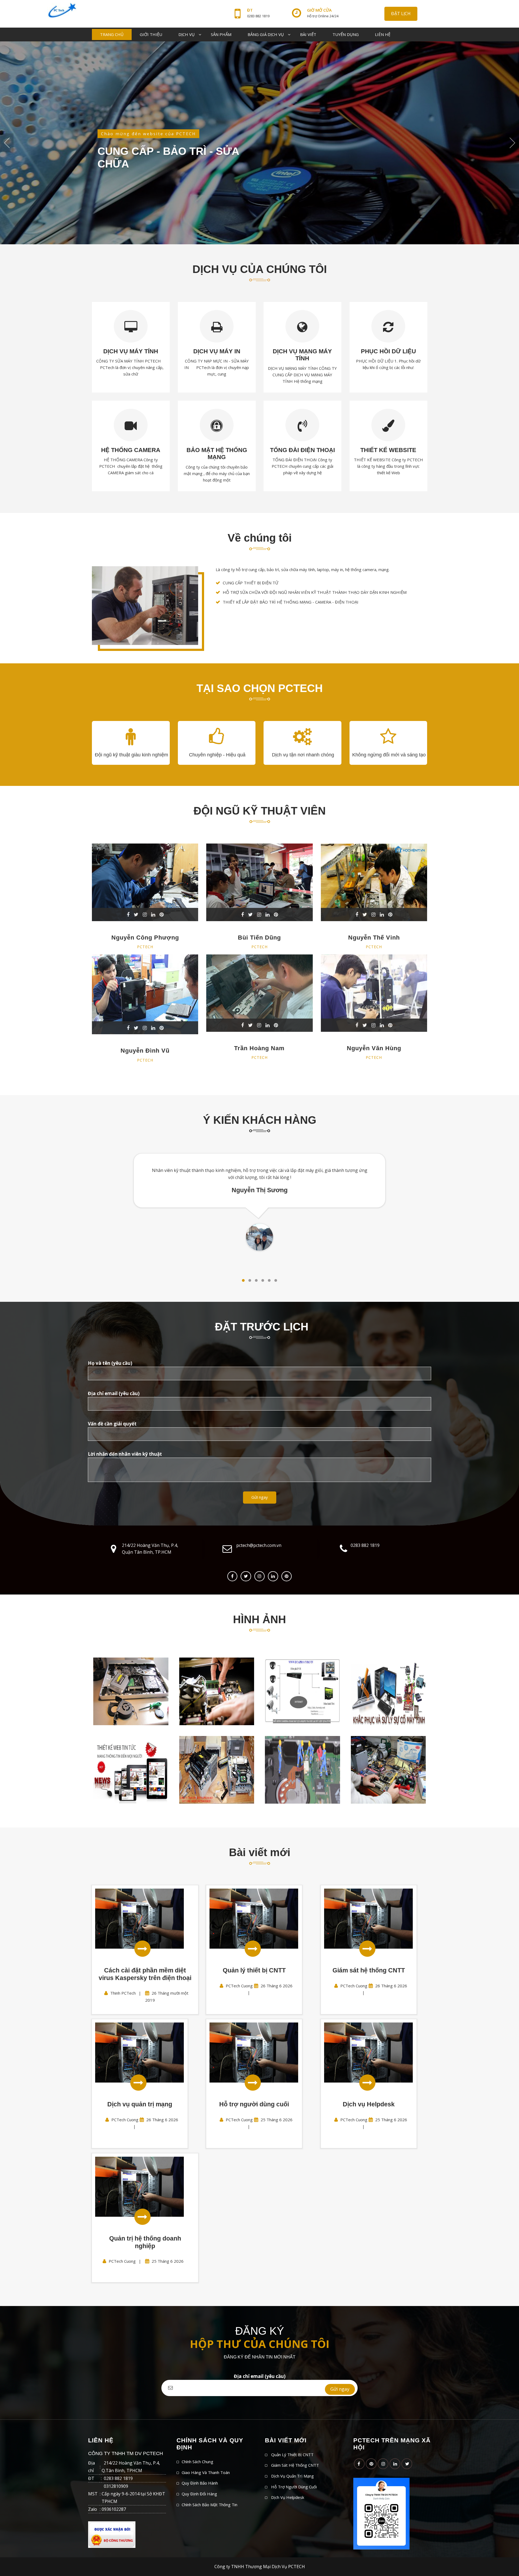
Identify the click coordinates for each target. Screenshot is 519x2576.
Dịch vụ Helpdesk (288, 2497)
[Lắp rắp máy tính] (388, 1770)
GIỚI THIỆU (151, 34)
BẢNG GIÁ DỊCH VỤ (266, 34)
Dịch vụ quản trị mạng (292, 2476)
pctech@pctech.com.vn (259, 1545)
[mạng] (131, 1691)
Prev (7, 143)
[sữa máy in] (217, 1770)
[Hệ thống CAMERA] (302, 1691)
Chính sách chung (197, 2462)
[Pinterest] (371, 2464)
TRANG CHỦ (112, 34)
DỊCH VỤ (187, 34)
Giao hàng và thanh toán (206, 2472)
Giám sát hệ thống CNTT (295, 2465)
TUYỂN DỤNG (346, 34)
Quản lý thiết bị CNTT (292, 2455)
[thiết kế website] (131, 1770)
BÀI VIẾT (308, 34)
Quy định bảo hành (200, 2483)
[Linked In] (273, 1576)
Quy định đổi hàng (199, 2494)
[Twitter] (246, 1576)
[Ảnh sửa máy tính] (302, 1770)
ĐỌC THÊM (105, 169)
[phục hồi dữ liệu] (388, 1691)
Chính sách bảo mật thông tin (209, 2505)
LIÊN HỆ (383, 34)
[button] (243, 1280)
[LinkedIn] (395, 2464)
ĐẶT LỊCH (401, 14)
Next (512, 143)
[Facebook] (232, 1576)
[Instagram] (259, 1576)
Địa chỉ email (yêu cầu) (260, 2376)
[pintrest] (287, 1576)
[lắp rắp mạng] (217, 1691)
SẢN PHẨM (221, 34)
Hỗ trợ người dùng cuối (294, 2487)
